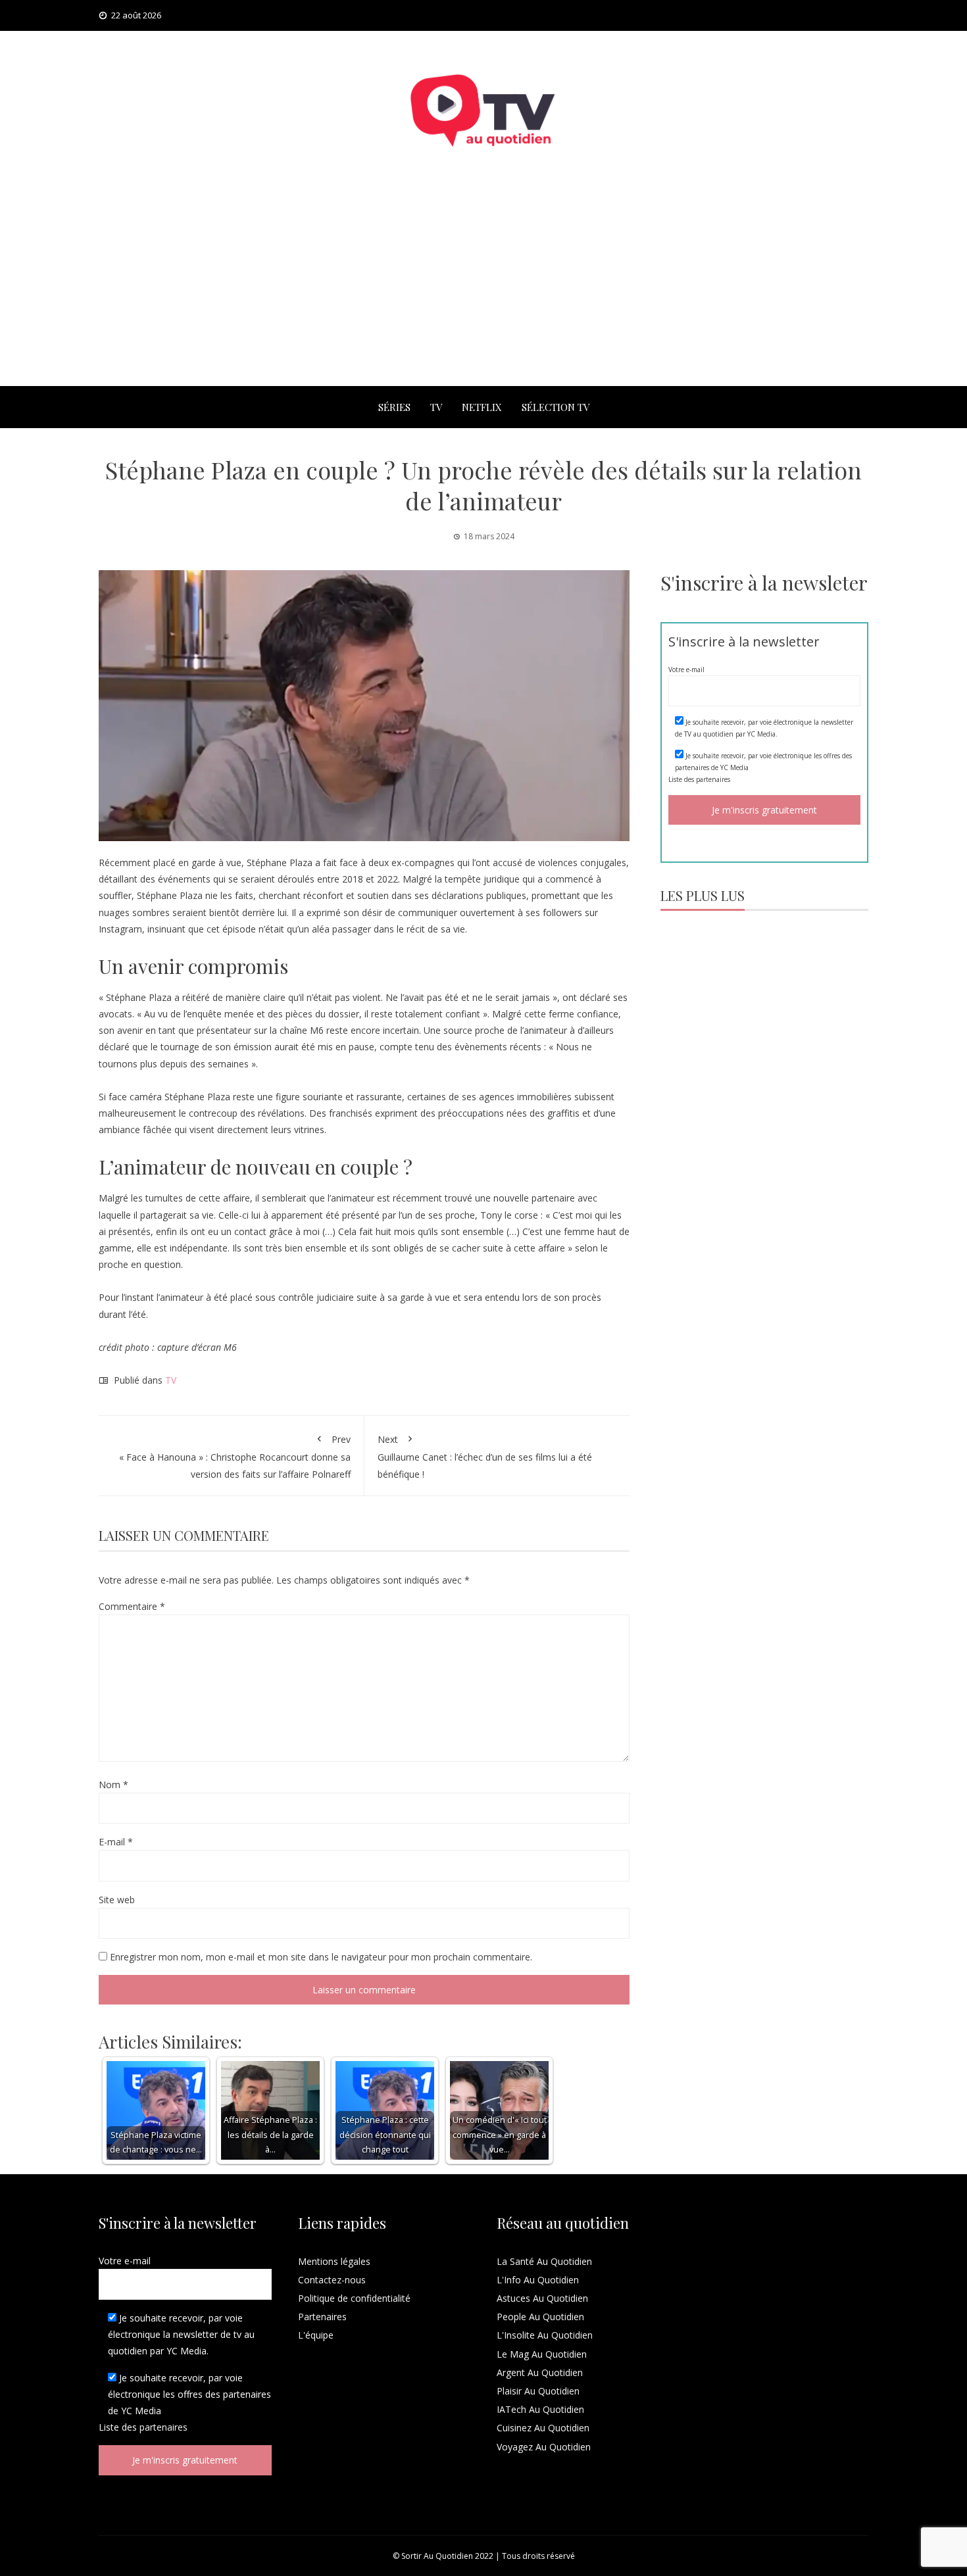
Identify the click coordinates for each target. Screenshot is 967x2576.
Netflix (482, 407)
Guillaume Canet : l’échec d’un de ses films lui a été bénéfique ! (485, 1456)
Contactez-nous (332, 2280)
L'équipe (316, 2335)
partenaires (713, 779)
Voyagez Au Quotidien (544, 2447)
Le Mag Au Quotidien (542, 2354)
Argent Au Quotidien (540, 2372)
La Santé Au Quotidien (544, 2261)
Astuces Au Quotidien (542, 2298)
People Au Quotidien (540, 2317)
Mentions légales (334, 2261)
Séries (394, 407)
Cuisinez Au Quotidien (543, 2428)
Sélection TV (556, 407)
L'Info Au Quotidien (538, 2280)
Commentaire (132, 1606)
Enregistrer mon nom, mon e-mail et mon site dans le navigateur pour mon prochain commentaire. (321, 1957)
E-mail (116, 1842)
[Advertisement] (484, 287)
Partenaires (322, 2317)
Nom (113, 1785)
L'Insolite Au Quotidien (545, 2335)
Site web (117, 1900)
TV (436, 407)
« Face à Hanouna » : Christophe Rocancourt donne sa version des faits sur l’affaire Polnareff (235, 1456)
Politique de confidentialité (354, 2298)
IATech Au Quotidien (540, 2409)
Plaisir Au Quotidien (538, 2391)
